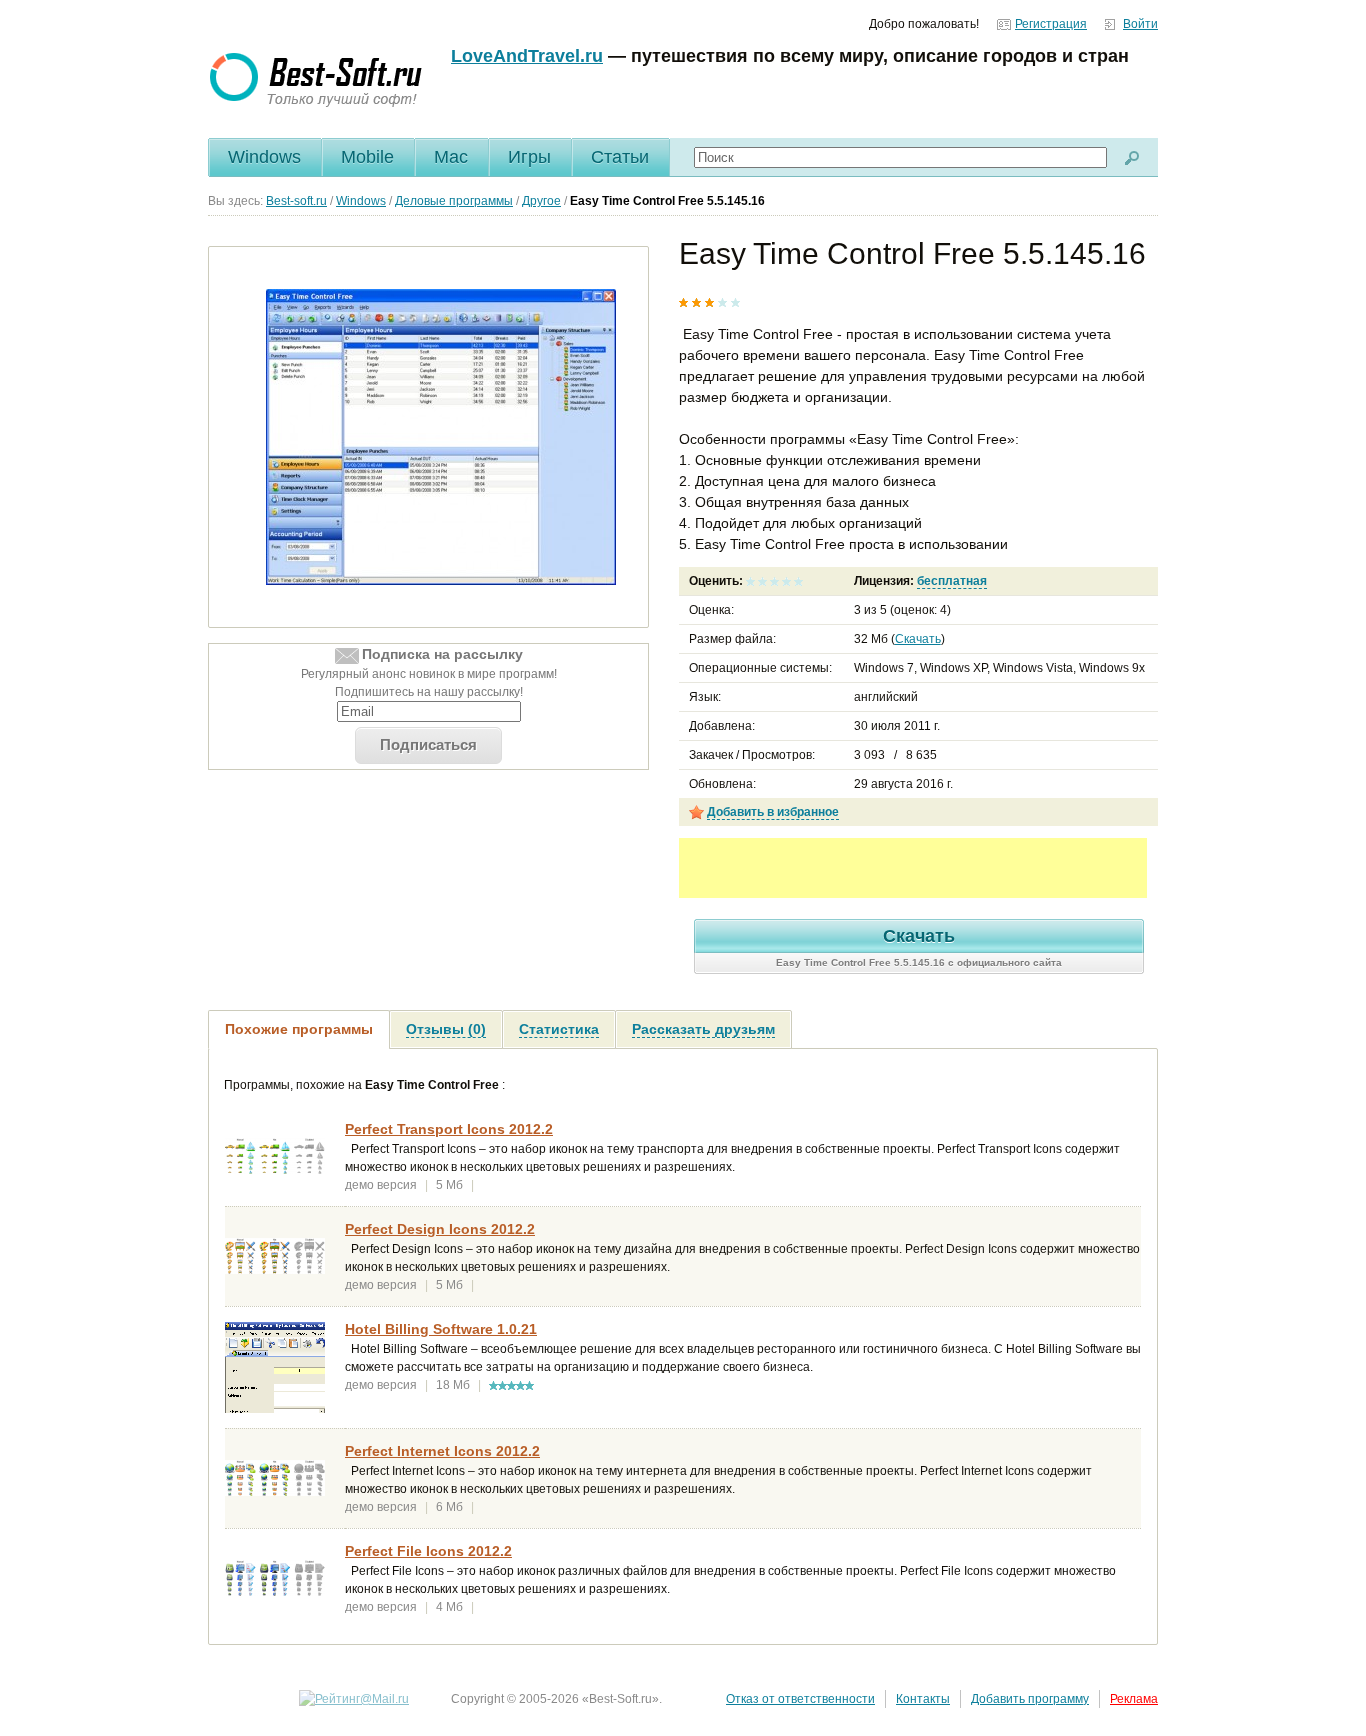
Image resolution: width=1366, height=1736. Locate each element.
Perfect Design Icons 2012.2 (440, 1229)
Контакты (923, 1699)
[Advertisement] (913, 868)
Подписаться (428, 744)
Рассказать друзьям (703, 1029)
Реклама (1134, 1699)
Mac (451, 157)
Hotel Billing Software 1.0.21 (441, 1329)
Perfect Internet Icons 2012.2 (442, 1451)
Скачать (918, 639)
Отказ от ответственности (800, 1699)
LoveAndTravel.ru (527, 56)
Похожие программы (299, 1029)
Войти (1140, 24)
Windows (264, 157)
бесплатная (952, 581)
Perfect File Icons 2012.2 (428, 1551)
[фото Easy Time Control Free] (441, 436)
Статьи (620, 157)
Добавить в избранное (773, 812)
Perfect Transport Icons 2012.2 (449, 1129)
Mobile (367, 157)
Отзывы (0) (446, 1029)
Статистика (559, 1029)
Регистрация (1051, 24)
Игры (529, 157)
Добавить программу (1030, 1699)
